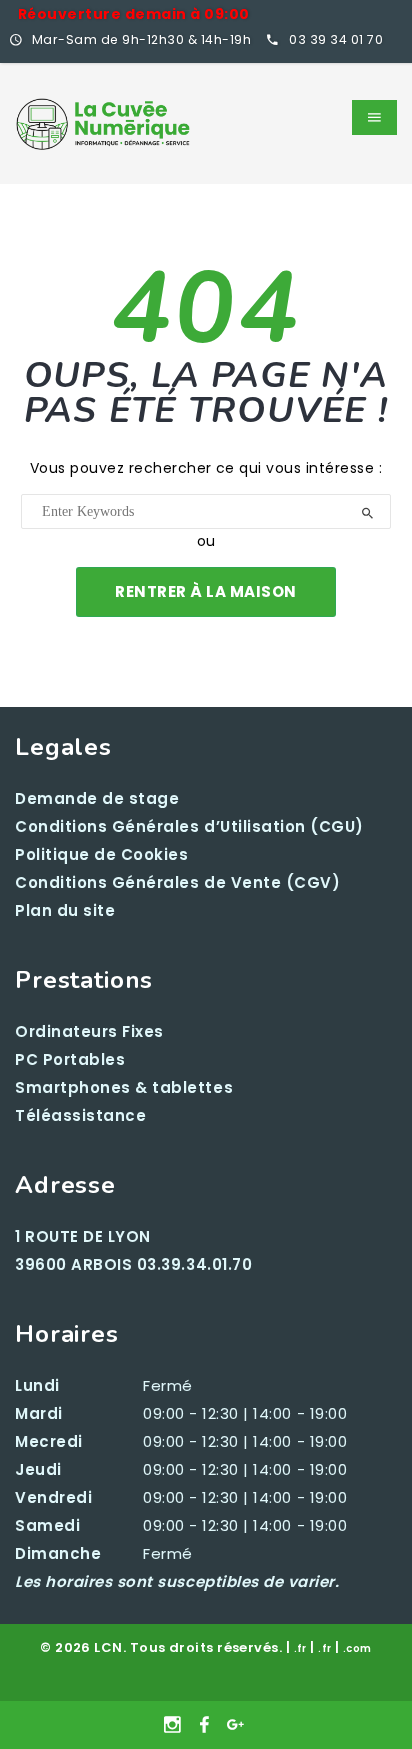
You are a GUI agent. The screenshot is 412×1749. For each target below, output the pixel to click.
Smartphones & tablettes (124, 1087)
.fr (300, 1648)
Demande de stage (97, 798)
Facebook (206, 1725)
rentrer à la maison (206, 591)
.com (357, 1648)
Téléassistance (80, 1115)
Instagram (175, 1725)
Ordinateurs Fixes (89, 1031)
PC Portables (70, 1059)
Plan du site (65, 910)
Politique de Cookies (102, 854)
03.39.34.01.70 (194, 1264)
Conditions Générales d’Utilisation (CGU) (189, 826)
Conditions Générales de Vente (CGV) (177, 882)
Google (237, 1725)
